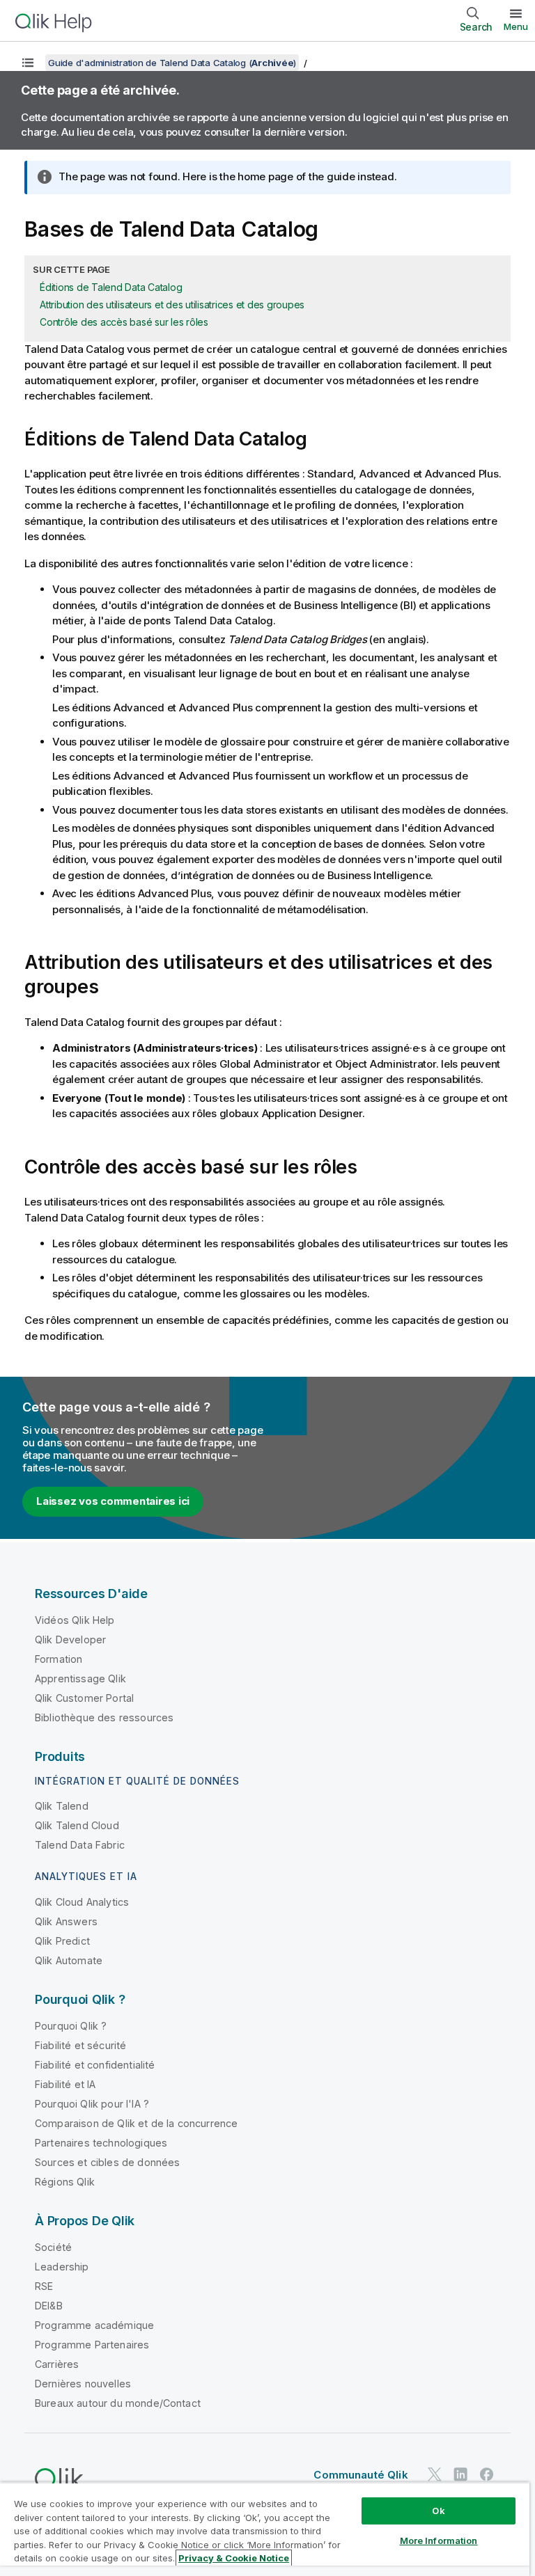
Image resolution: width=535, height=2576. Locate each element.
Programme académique (94, 2325)
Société (53, 2247)
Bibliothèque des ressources (104, 1717)
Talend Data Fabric (80, 1845)
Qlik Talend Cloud (77, 1825)
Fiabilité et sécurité (80, 2045)
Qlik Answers (66, 1921)
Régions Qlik (65, 2182)
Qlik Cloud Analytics (82, 1902)
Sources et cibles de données (107, 2162)
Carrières (57, 2364)
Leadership (62, 2267)
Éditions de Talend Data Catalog (111, 287)
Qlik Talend (62, 1806)
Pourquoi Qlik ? (71, 2026)
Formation (59, 1659)
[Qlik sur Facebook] (487, 2474)
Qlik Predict (62, 1941)
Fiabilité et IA (65, 2084)
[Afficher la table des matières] (28, 63)
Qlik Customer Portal (84, 1698)
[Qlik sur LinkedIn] (460, 2474)
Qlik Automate (69, 1960)
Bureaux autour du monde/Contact (118, 2403)
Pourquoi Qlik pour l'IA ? (92, 2104)
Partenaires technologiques (101, 2143)
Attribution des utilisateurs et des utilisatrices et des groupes (172, 305)
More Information (439, 2541)
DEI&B (49, 2306)
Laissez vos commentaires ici (113, 1501)
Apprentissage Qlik (80, 1678)
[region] (265, 2529)
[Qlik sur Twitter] (435, 2474)
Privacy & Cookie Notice (234, 2558)
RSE (44, 2286)
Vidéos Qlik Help (75, 1620)
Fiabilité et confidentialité (95, 2065)
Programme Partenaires (92, 2345)
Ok (438, 2511)
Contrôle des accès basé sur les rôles (124, 322)
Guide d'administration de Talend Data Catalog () (172, 63)
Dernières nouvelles (83, 2384)
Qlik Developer (70, 1639)
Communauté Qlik (360, 2475)
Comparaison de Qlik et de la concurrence (136, 2123)
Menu (516, 26)
